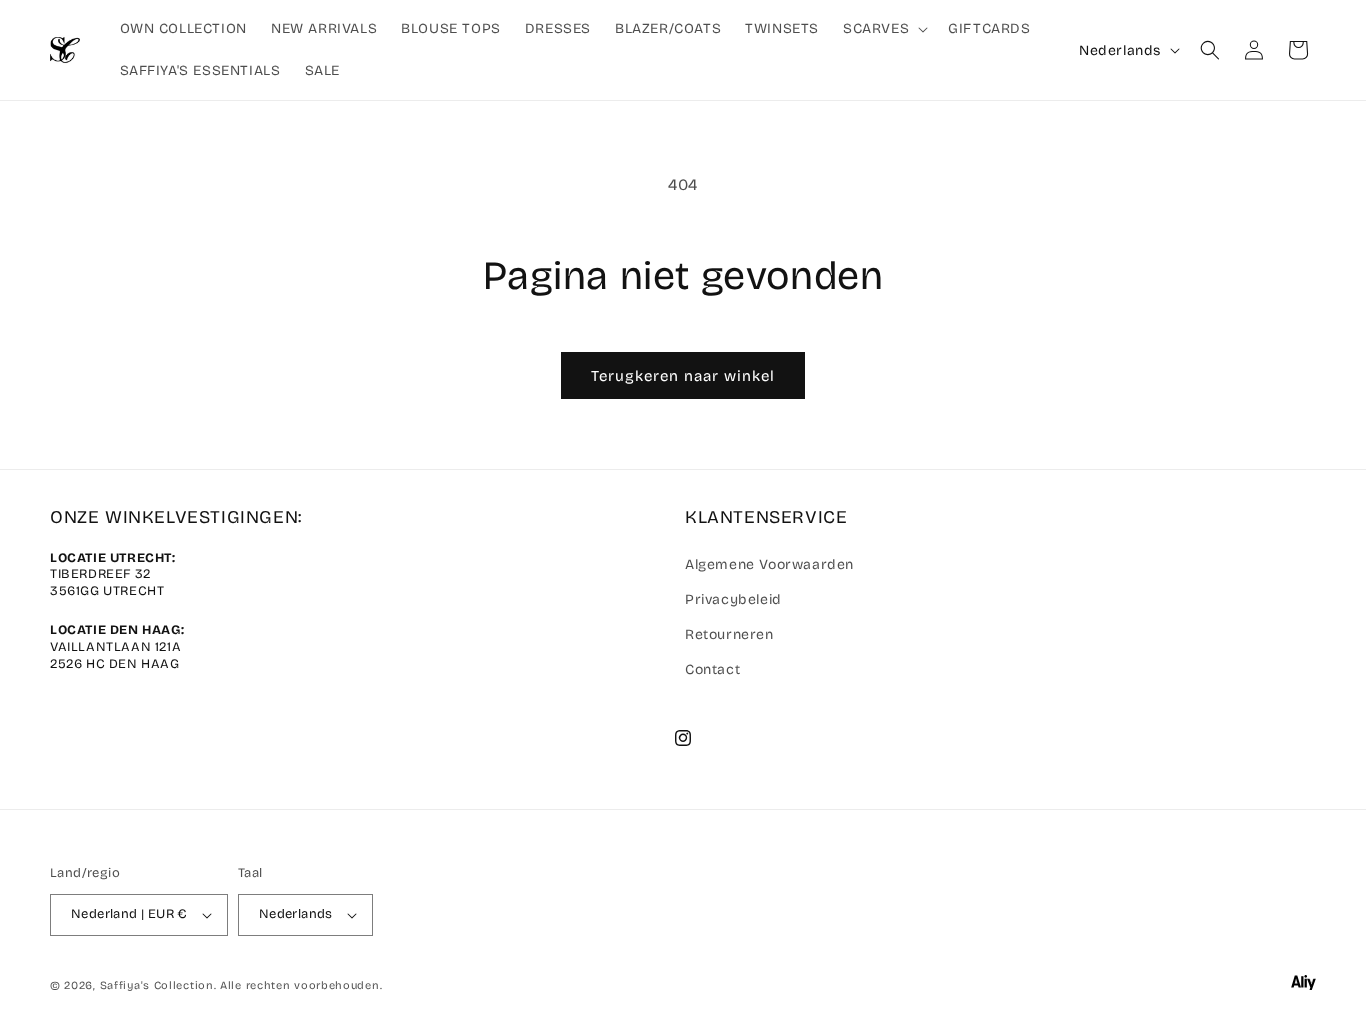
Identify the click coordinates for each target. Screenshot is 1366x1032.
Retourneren (729, 634)
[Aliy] (1303, 986)
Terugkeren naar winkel (683, 376)
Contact (712, 669)
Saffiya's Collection (157, 985)
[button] (883, 29)
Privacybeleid (733, 599)
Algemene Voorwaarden (769, 564)
